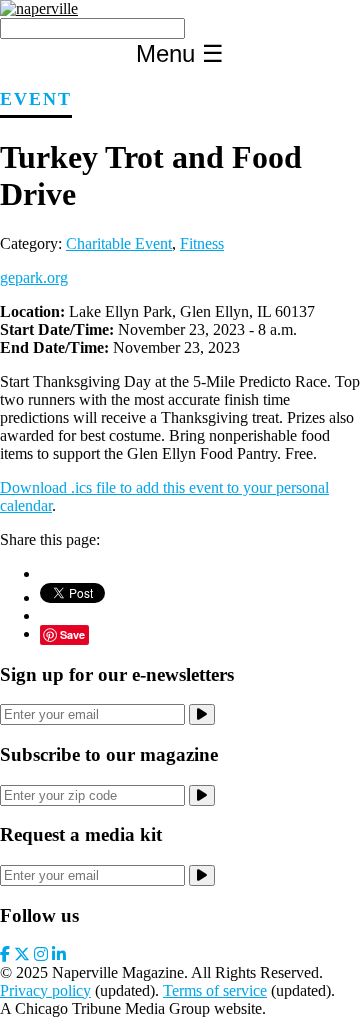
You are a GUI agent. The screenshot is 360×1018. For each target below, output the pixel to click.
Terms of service (215, 990)
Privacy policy (45, 990)
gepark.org (34, 277)
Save (72, 634)
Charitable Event (119, 243)
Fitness (202, 243)
